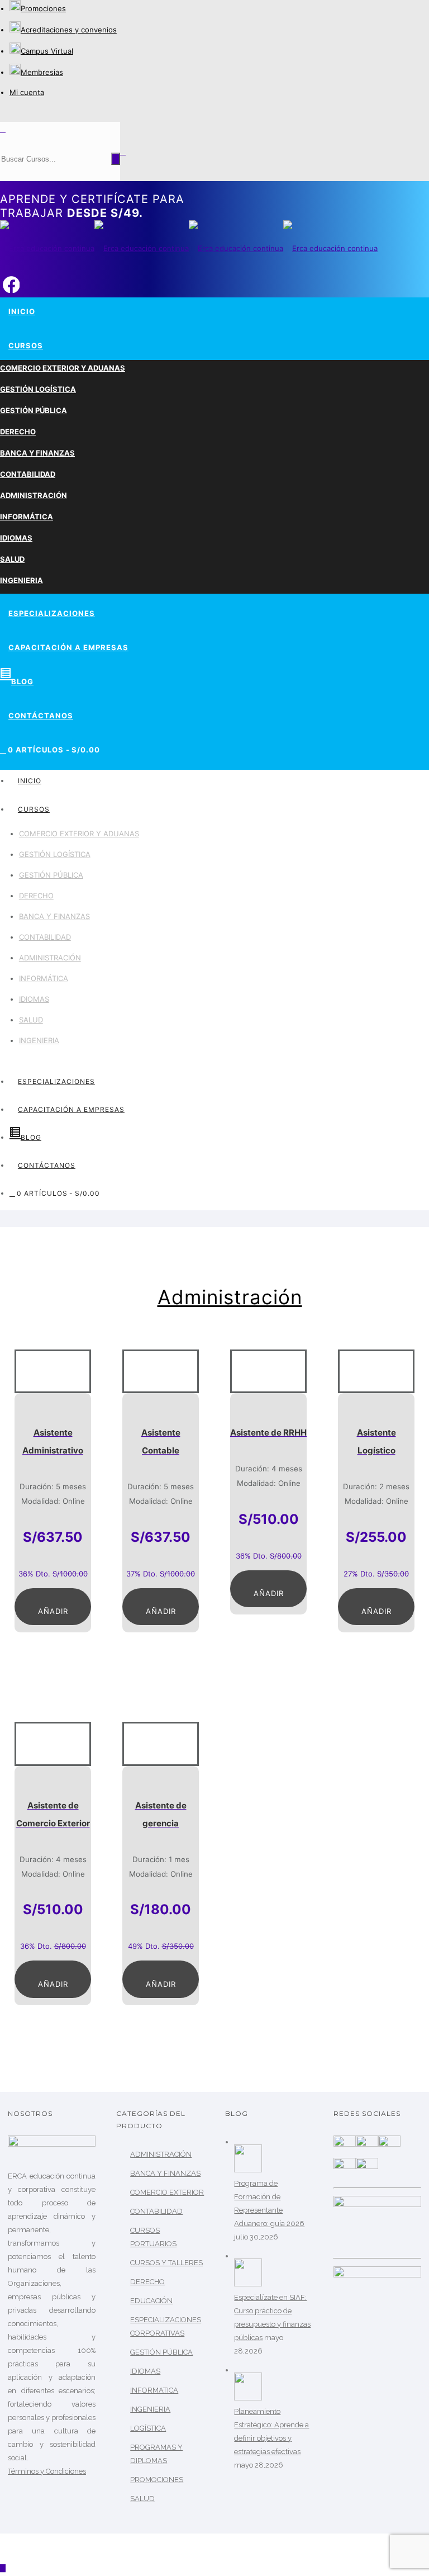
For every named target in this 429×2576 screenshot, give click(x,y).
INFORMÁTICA (27, 517)
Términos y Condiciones (47, 2471)
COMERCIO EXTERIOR (167, 2192)
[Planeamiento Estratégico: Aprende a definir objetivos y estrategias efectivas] (248, 2398)
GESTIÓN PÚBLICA (34, 410)
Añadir (53, 1611)
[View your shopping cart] (123, 151)
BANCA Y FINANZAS (37, 453)
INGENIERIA (22, 580)
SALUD (12, 559)
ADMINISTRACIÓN (34, 495)
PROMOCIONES (157, 2480)
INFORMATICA (154, 2390)
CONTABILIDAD (28, 474)
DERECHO (18, 432)
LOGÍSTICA (148, 2428)
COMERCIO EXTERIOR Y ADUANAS (63, 368)
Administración (230, 1297)
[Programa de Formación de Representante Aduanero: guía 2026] (248, 2170)
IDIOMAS (16, 538)
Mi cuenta (27, 92)
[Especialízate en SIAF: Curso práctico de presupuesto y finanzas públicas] (248, 2284)
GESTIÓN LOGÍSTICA (38, 389)
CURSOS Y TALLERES (166, 2263)
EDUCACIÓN (151, 2301)
